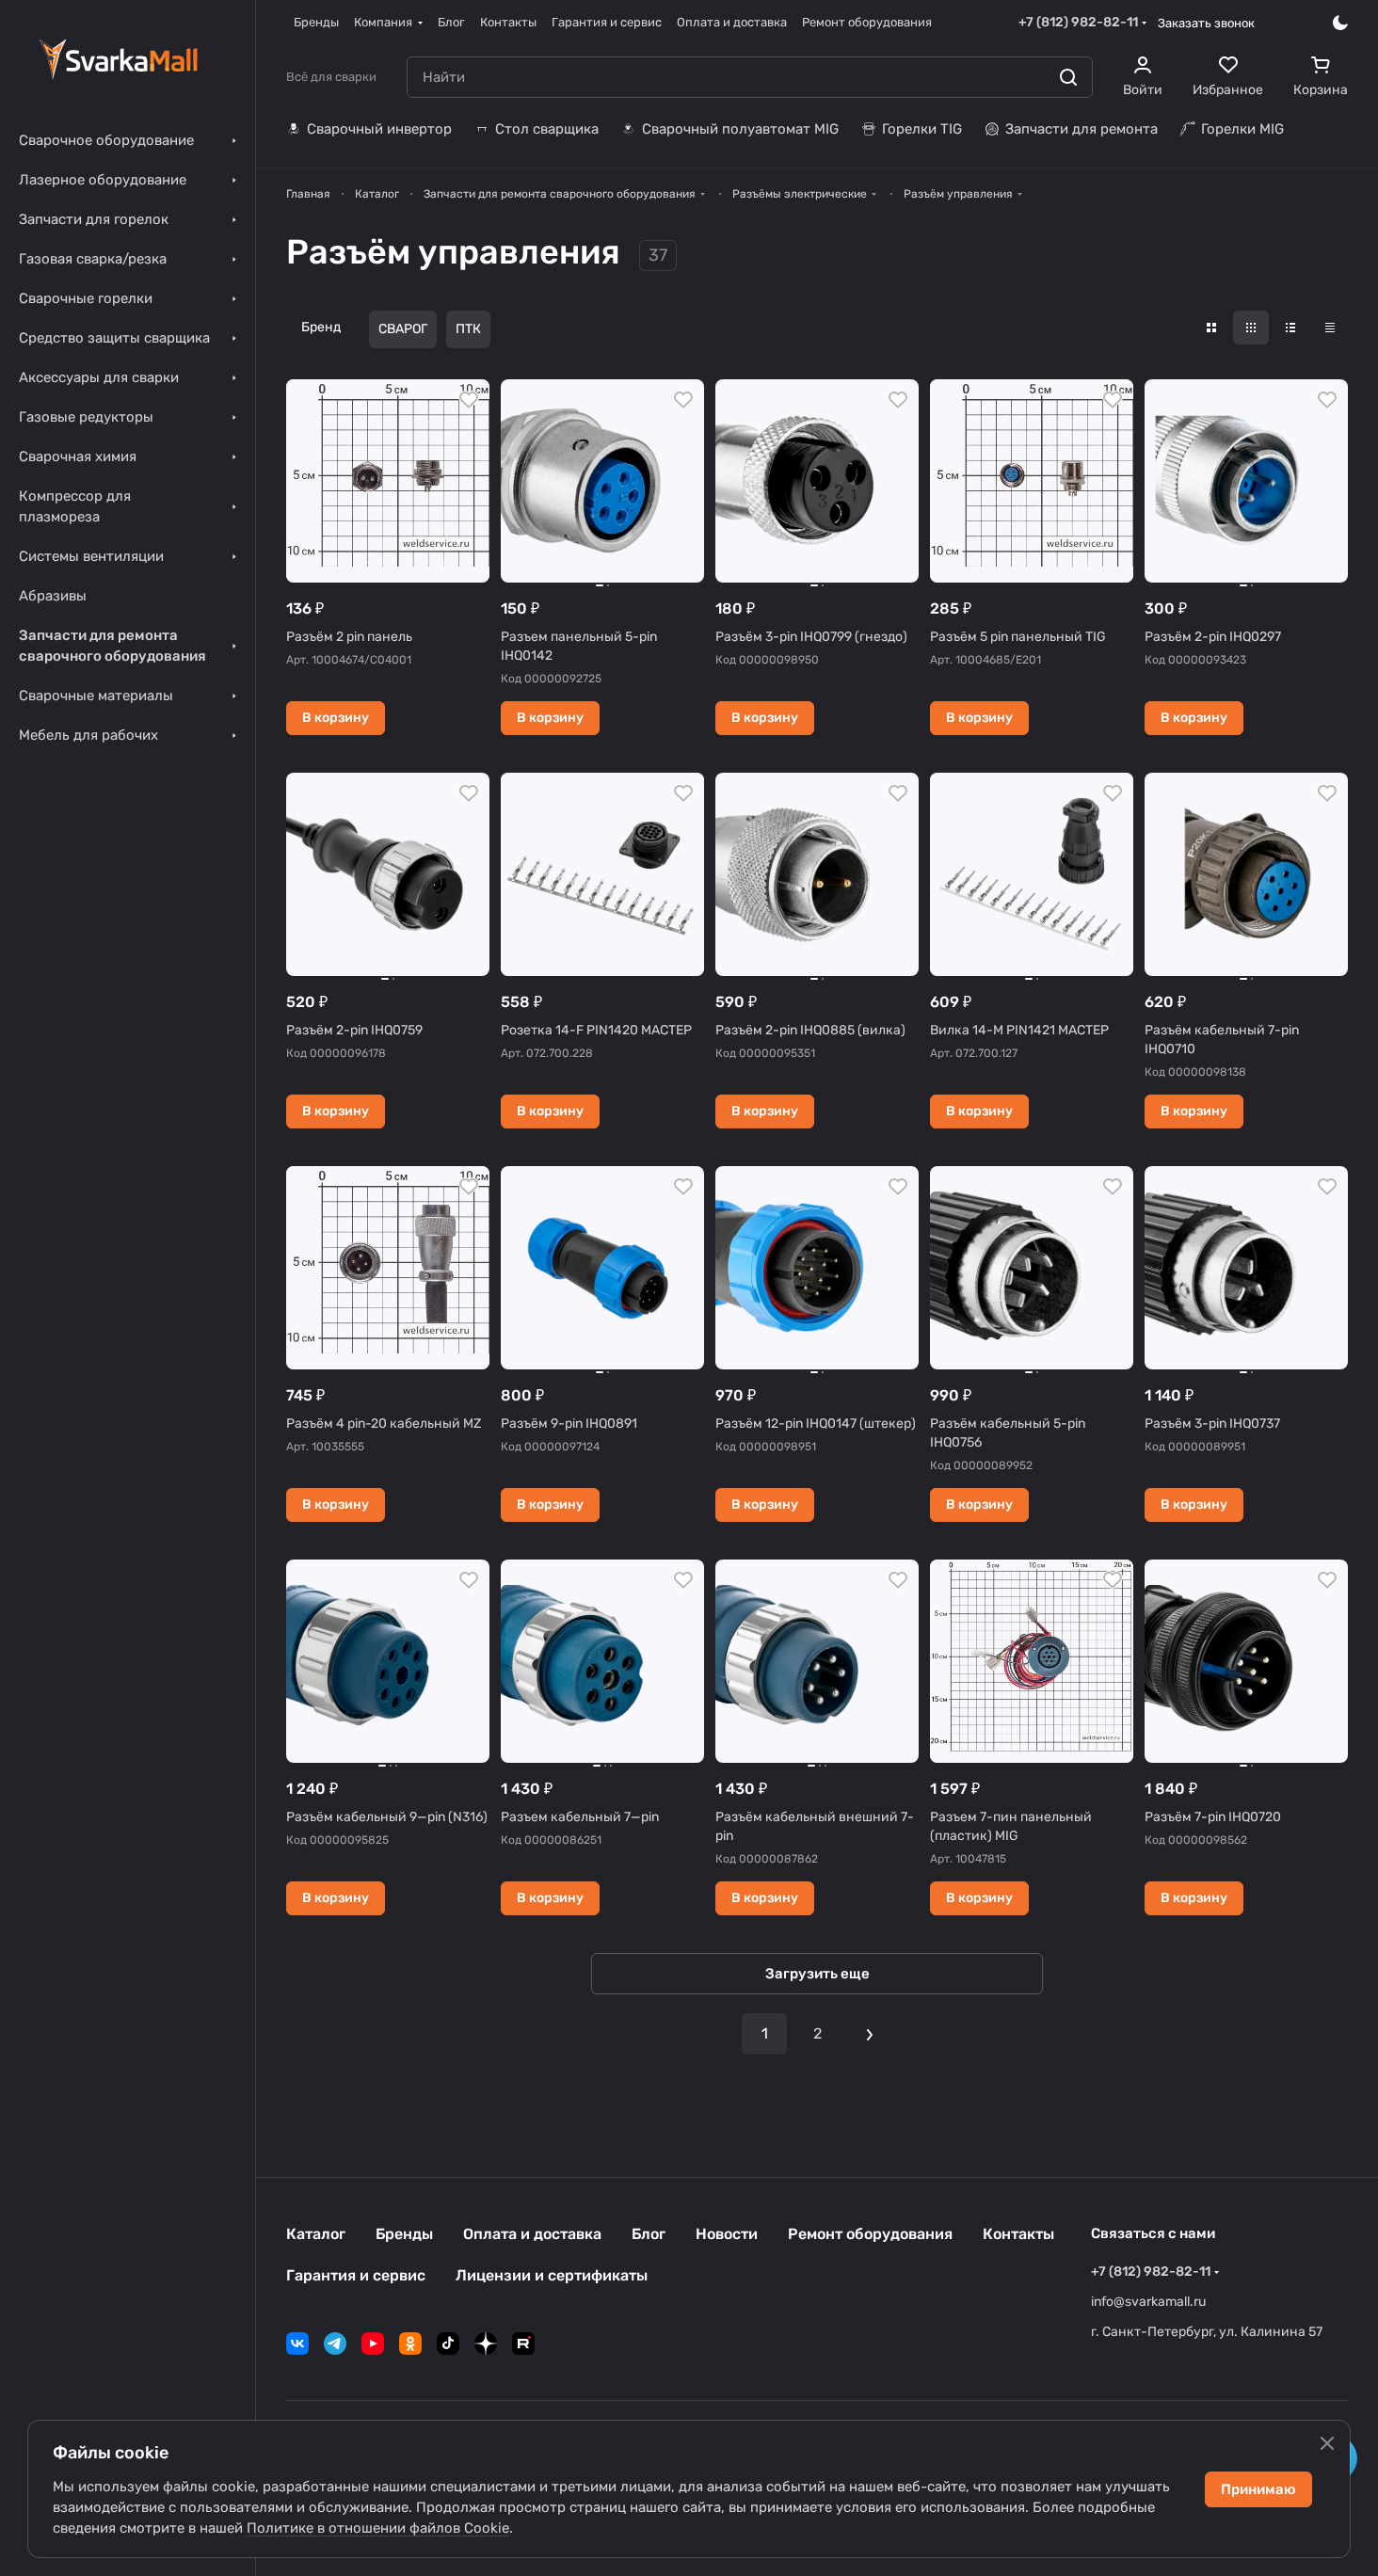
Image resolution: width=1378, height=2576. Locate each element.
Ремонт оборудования (870, 2234)
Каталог (316, 2234)
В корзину (336, 718)
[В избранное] (469, 400)
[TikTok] (448, 2344)
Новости (727, 2234)
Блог (649, 2234)
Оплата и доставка (532, 2234)
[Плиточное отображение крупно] (1211, 328)
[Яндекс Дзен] (486, 2344)
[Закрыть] (1327, 2443)
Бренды (404, 2234)
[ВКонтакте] (297, 2344)
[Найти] (1068, 77)
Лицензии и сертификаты (552, 2275)
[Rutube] (523, 2344)
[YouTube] (373, 2344)
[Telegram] (335, 2344)
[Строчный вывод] (1290, 328)
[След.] (870, 2034)
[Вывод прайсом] (1330, 328)
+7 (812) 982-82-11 (1078, 22)
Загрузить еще (817, 1974)
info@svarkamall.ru (1148, 2302)
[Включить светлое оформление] (1340, 23)
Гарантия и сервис (356, 2275)
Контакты (1018, 2234)
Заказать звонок (1206, 23)
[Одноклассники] (410, 2344)
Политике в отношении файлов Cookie (378, 2528)
